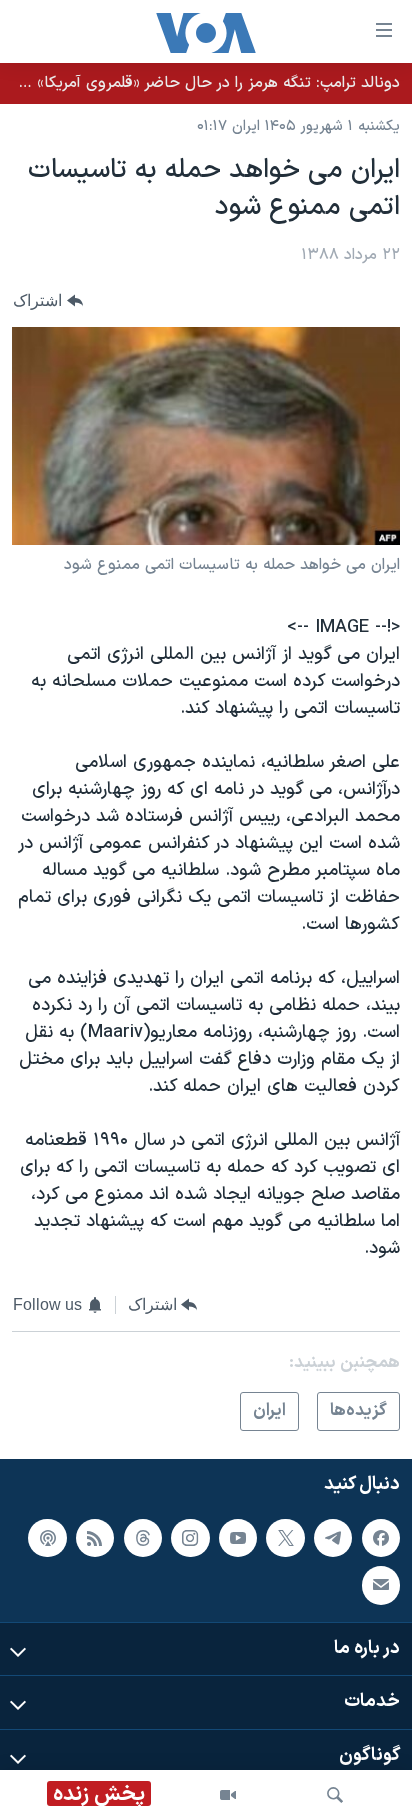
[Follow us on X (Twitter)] (285, 1538)
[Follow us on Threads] (143, 1538)
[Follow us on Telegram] (333, 1538)
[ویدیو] (228, 1795)
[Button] (48, 301)
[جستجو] (335, 1795)
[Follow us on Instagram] (190, 1538)
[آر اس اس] (95, 1538)
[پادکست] (47, 1538)
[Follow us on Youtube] (238, 1538)
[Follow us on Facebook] (381, 1538)
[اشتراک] (381, 1586)
